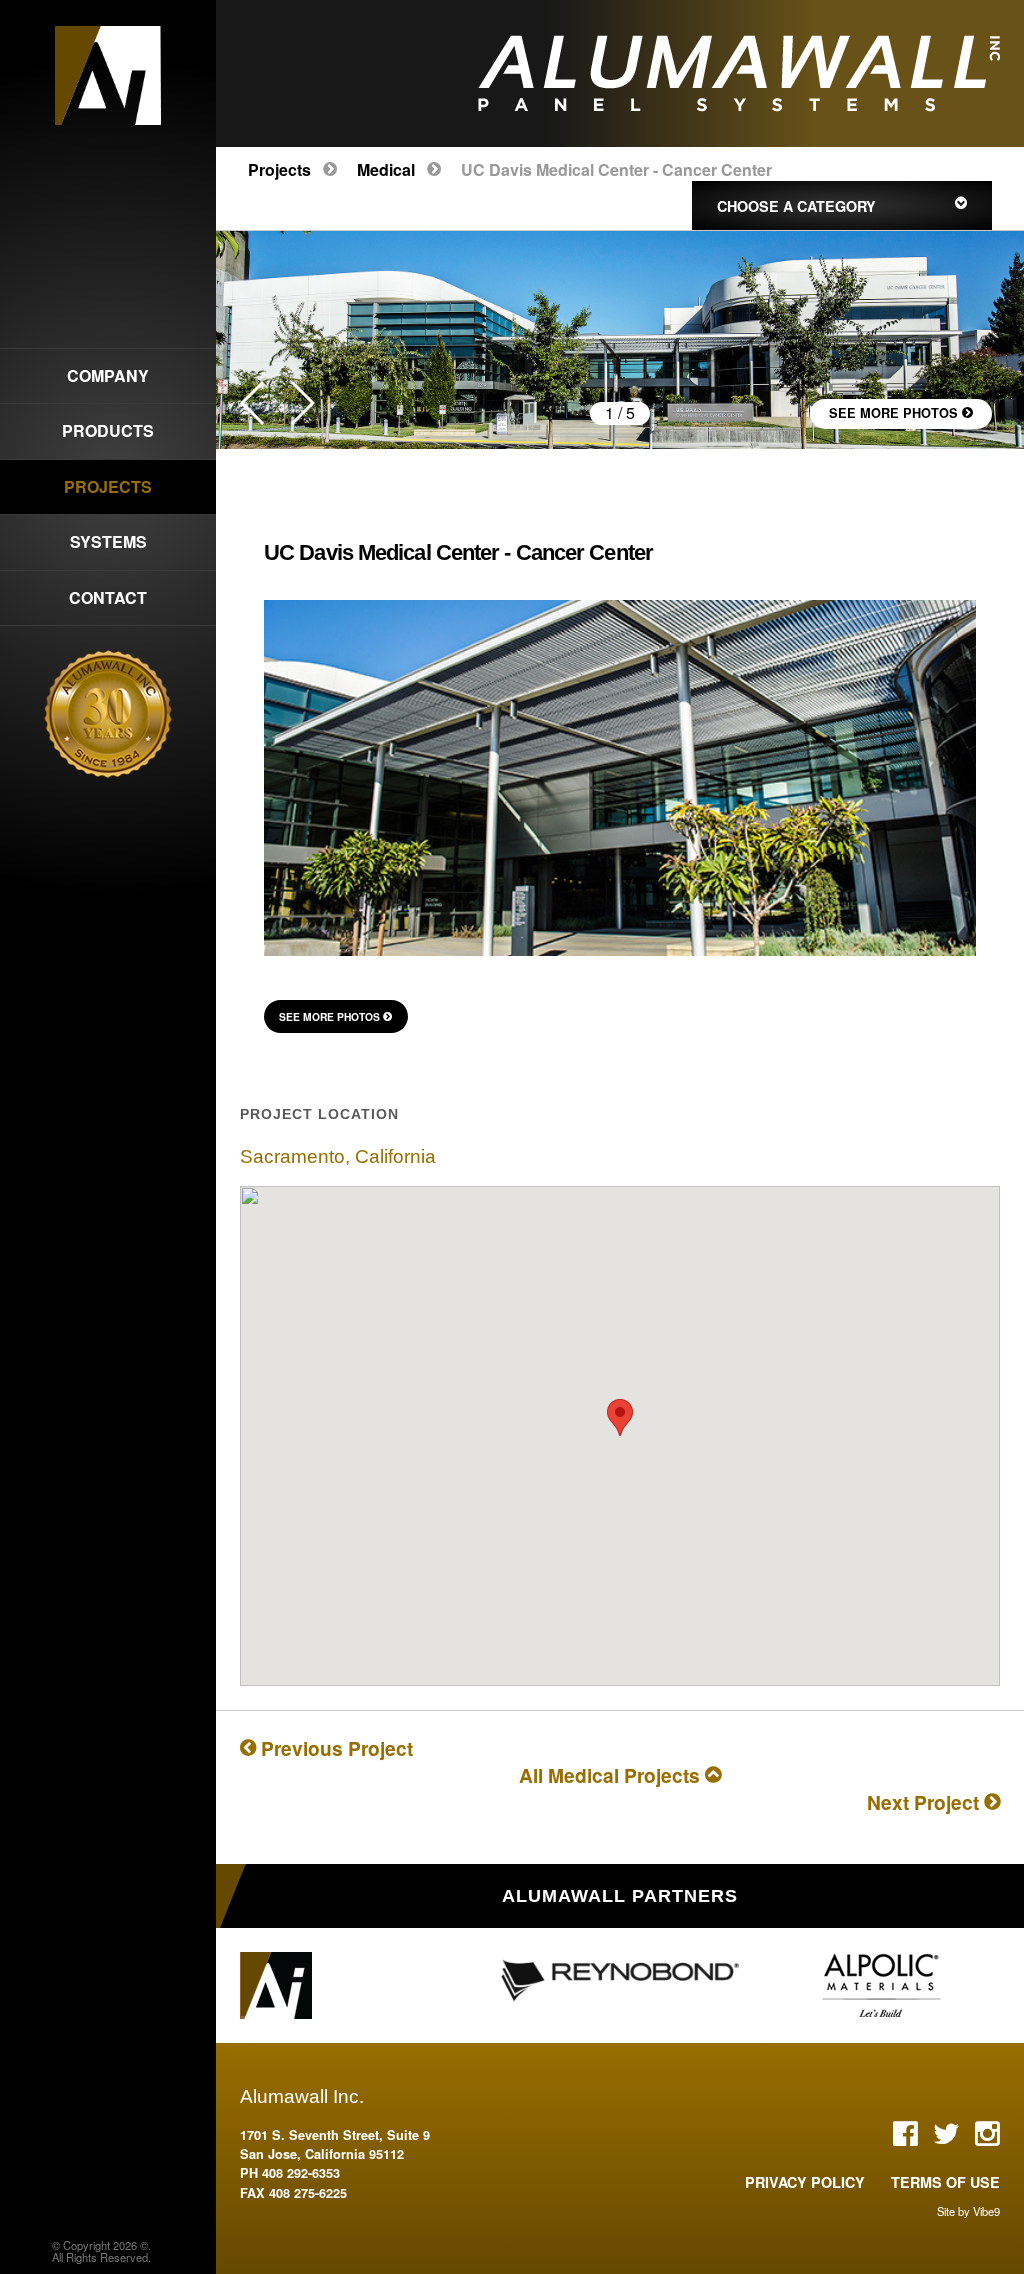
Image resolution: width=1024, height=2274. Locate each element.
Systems (108, 541)
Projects (279, 169)
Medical (386, 169)
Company (108, 375)
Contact (108, 597)
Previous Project (334, 1748)
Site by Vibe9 (968, 2211)
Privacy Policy (805, 2182)
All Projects (612, 1775)
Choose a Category (800, 206)
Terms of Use (945, 2182)
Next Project (925, 1802)
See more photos (895, 413)
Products (108, 430)
